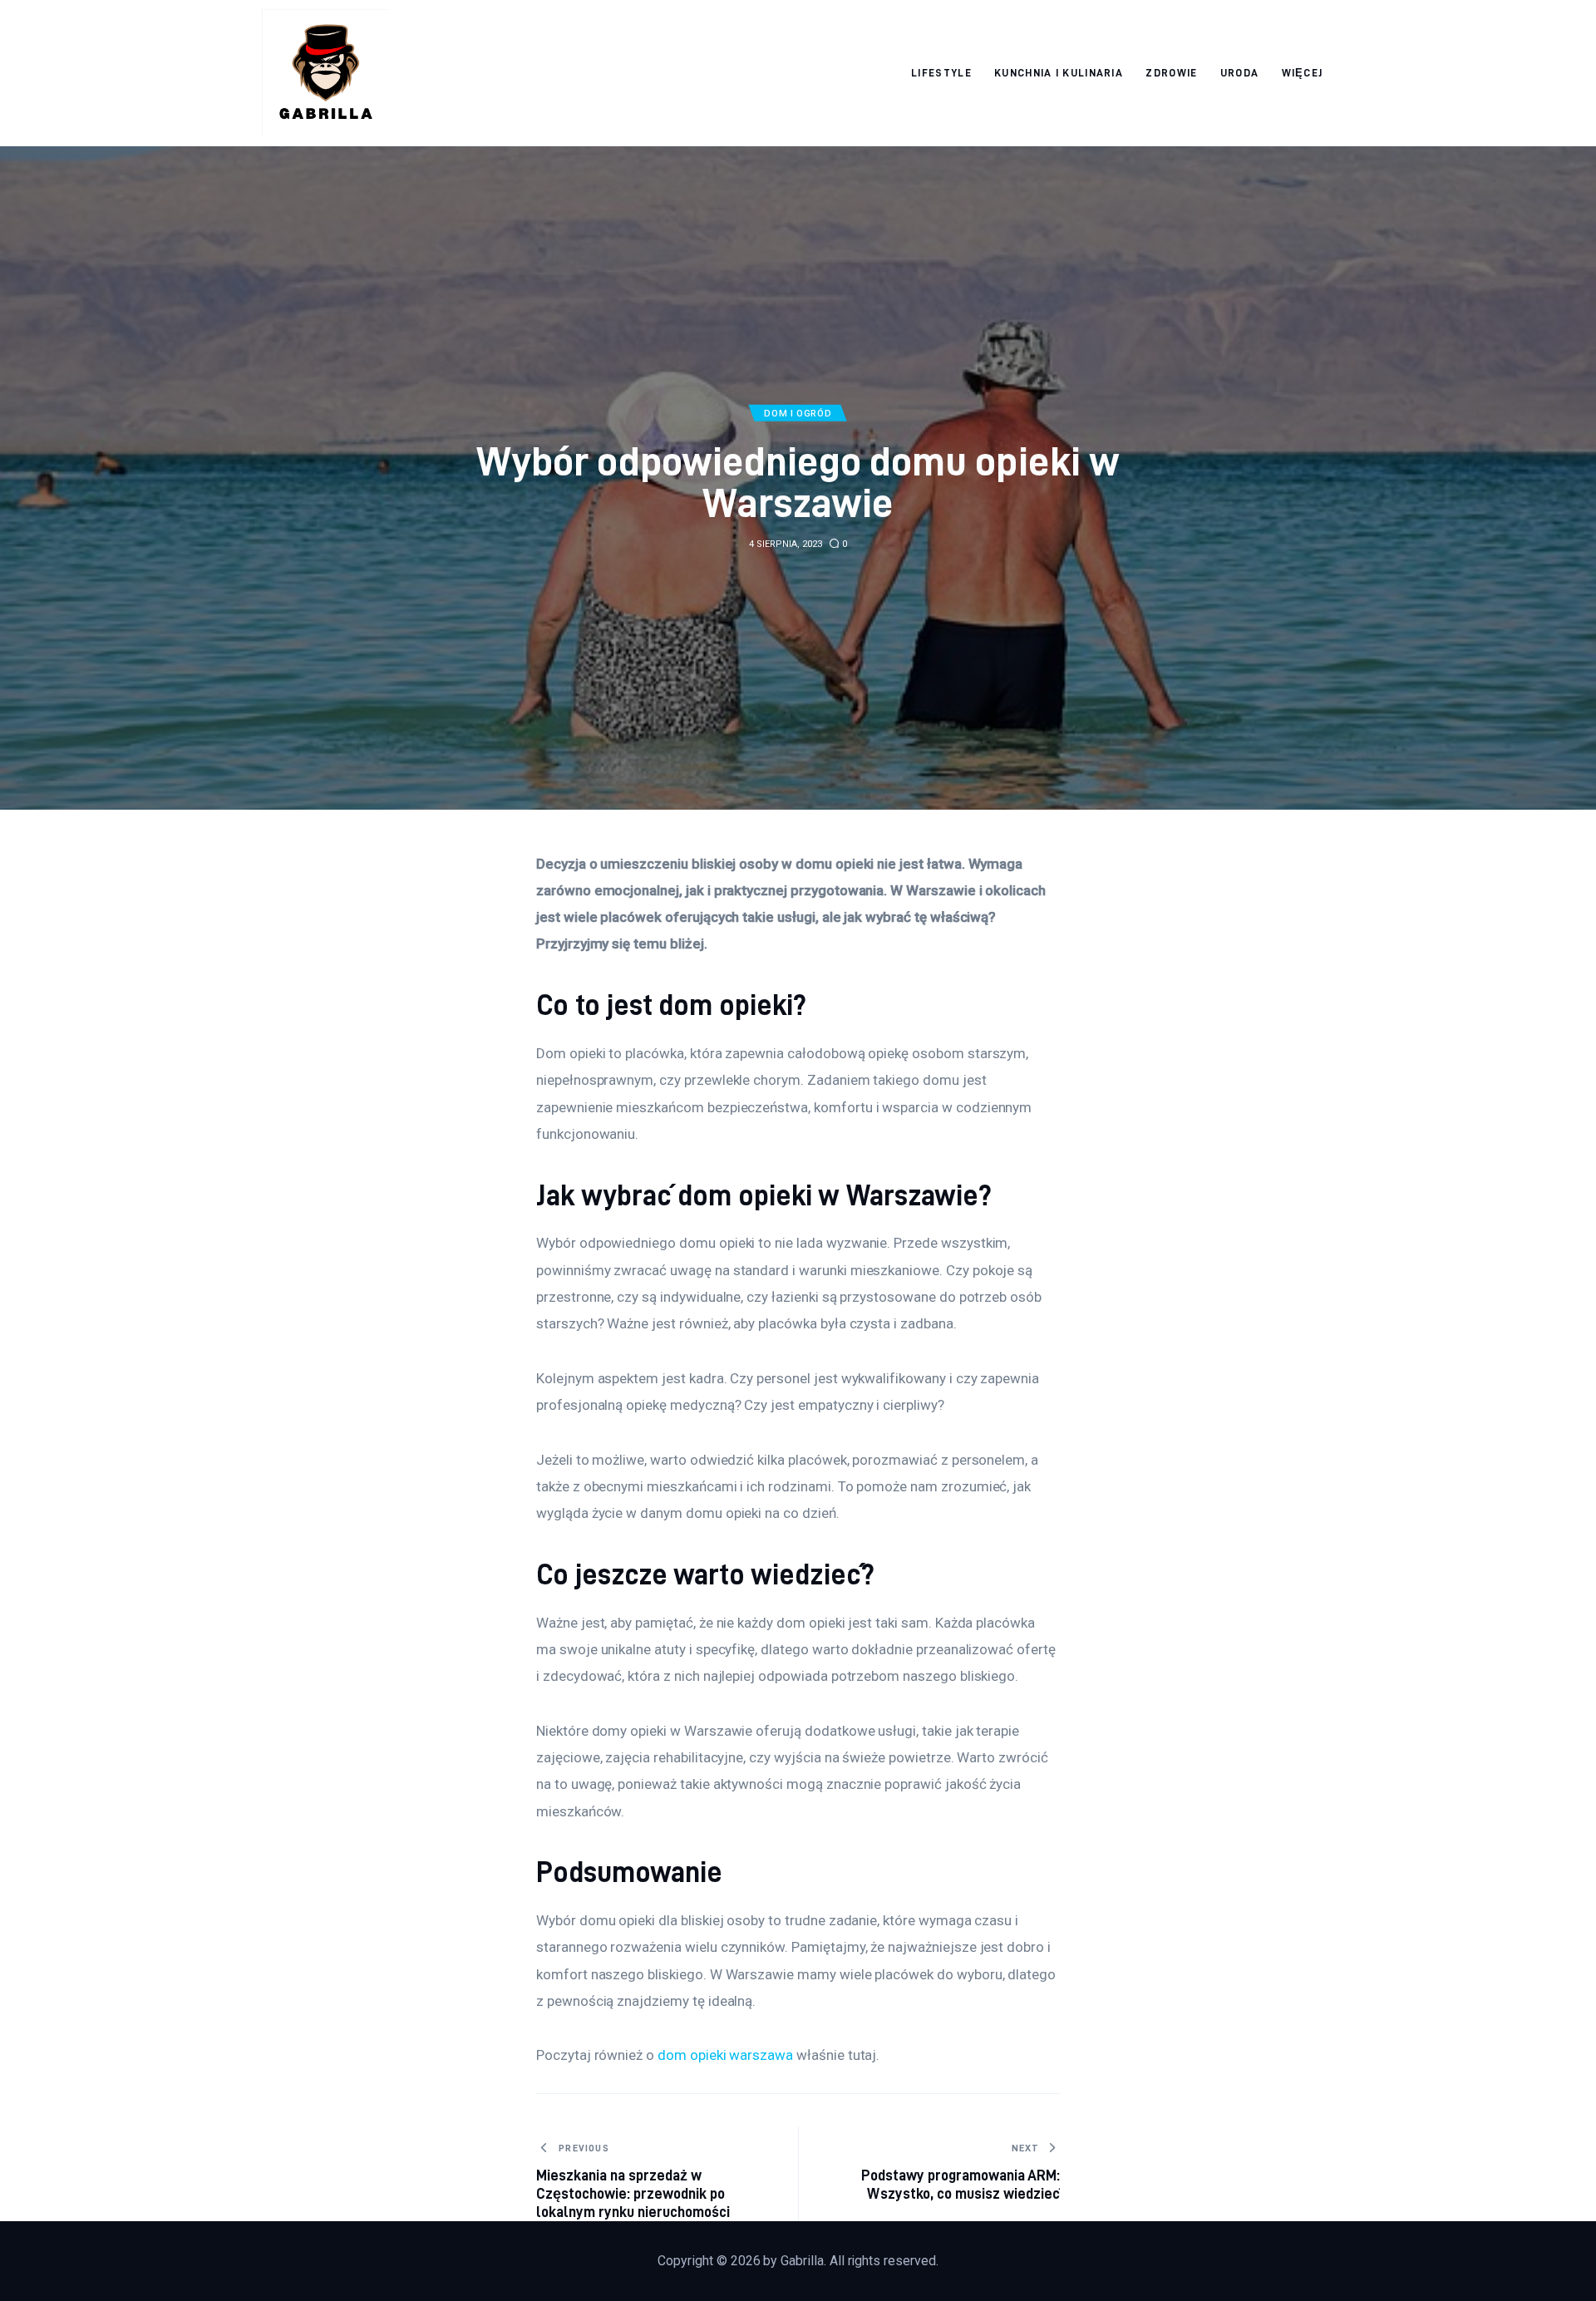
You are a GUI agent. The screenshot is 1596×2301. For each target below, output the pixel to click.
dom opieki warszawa (725, 2055)
